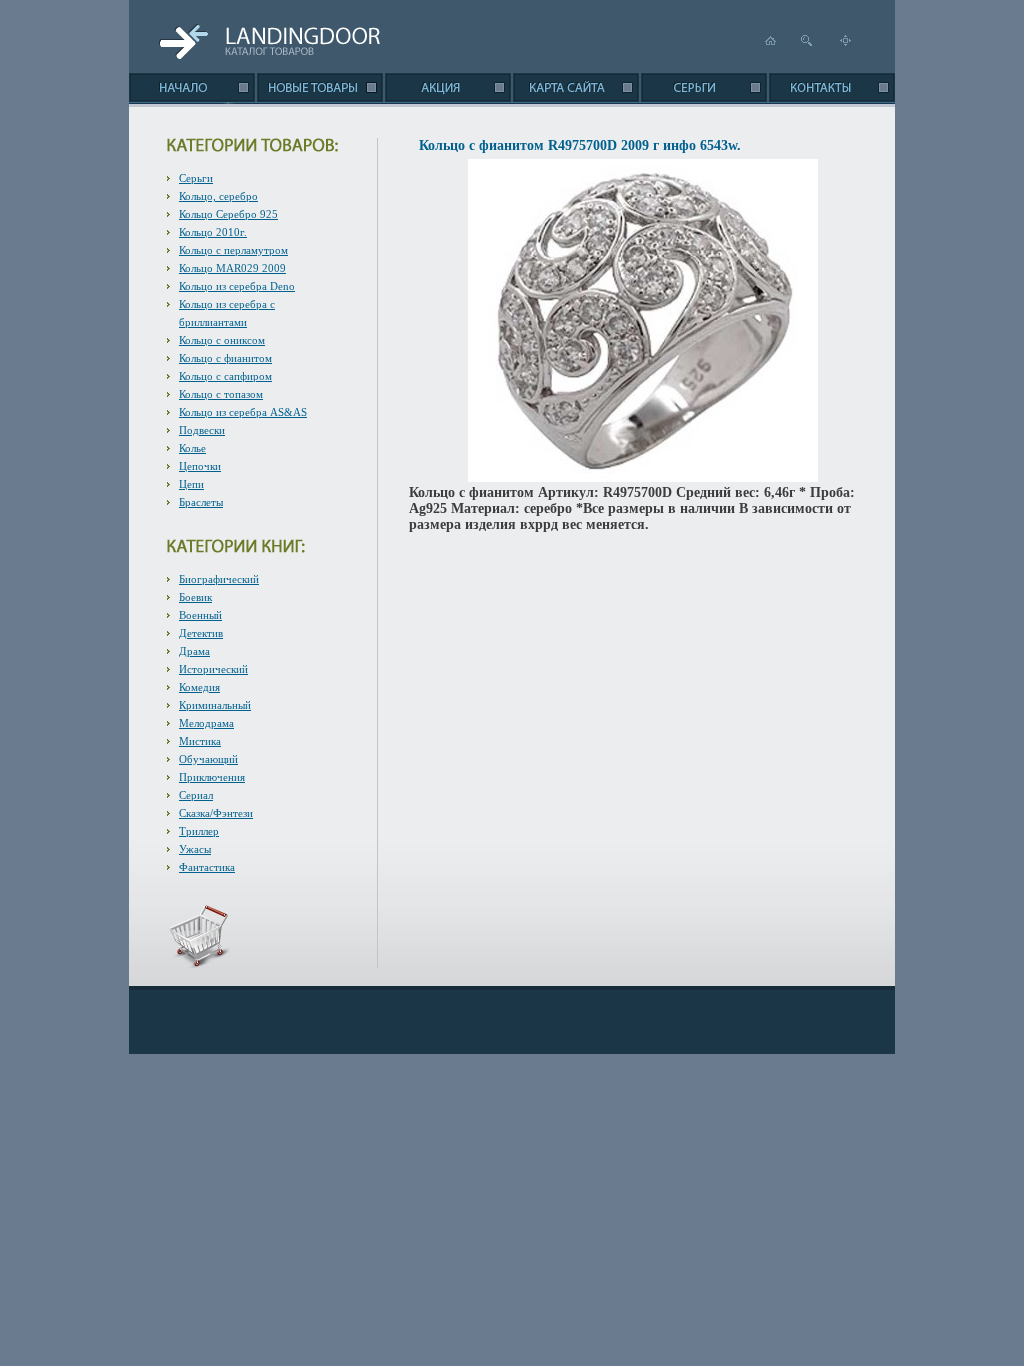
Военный (200, 615)
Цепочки (200, 466)
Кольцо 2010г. (213, 232)
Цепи (191, 484)
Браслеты (201, 502)
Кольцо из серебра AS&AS (243, 412)
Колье (192, 448)
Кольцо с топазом (221, 394)
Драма (194, 651)
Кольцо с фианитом (225, 358)
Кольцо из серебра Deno (237, 286)
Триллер (199, 831)
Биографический (219, 579)
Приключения (212, 777)
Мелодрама (206, 723)
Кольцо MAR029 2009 (232, 268)
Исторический (213, 669)
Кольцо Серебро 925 (228, 214)
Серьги (196, 178)
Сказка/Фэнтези (216, 813)
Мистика (200, 741)
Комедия (199, 687)
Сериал (196, 795)
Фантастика (207, 867)
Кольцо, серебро (218, 196)
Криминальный (215, 705)
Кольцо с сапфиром (225, 376)
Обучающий (208, 759)
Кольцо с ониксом (222, 340)
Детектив (201, 633)
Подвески (202, 430)
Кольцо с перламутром (233, 250)
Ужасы (195, 849)
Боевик (195, 597)
